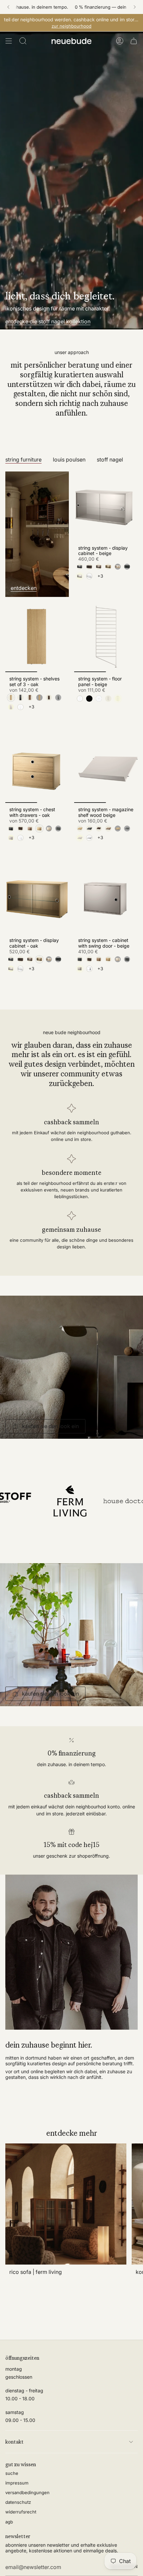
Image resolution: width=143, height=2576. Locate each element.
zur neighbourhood (71, 26)
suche (12, 2473)
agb (9, 2522)
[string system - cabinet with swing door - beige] (106, 899)
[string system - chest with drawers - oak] (37, 768)
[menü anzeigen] (9, 41)
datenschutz (18, 2502)
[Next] (135, 7)
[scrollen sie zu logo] (105, 1501)
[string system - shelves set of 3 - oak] (37, 637)
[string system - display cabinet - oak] (37, 899)
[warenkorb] (134, 41)
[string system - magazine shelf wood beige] (106, 768)
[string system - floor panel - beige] (106, 637)
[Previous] (8, 7)
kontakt (14, 2442)
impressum (17, 2483)
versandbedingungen (27, 2492)
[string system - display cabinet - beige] (106, 506)
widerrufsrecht (21, 2512)
